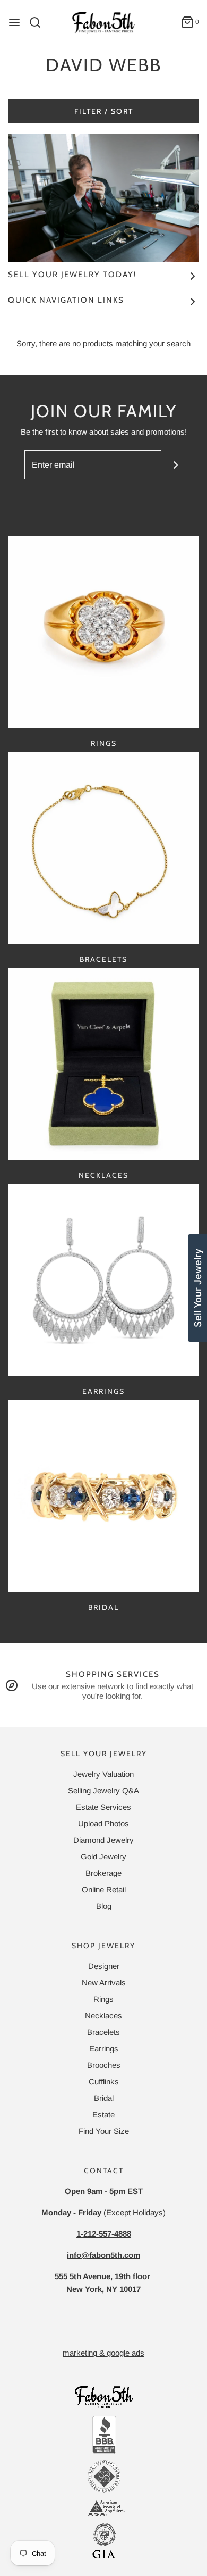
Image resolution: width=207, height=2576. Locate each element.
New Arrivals (104, 1983)
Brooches (104, 2065)
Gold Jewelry (103, 1856)
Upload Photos (103, 1823)
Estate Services (103, 1807)
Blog (104, 1906)
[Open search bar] (39, 22)
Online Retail (104, 1889)
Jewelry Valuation (103, 1774)
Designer (104, 1966)
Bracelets (103, 959)
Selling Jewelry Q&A (103, 1790)
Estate (103, 2114)
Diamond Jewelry (103, 1840)
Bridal (103, 1607)
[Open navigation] (14, 22)
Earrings (103, 1391)
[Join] (176, 465)
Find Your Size (104, 2131)
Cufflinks (104, 2081)
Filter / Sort (104, 111)
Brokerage (103, 1873)
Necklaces (103, 1175)
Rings (104, 743)
